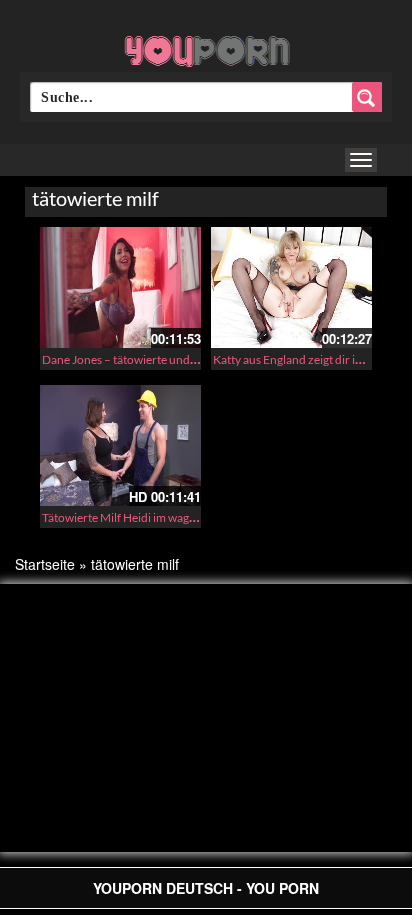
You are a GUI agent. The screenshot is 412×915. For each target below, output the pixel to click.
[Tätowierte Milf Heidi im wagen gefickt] (120, 445)
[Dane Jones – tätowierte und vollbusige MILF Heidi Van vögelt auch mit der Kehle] (120, 287)
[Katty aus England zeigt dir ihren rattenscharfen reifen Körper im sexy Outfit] (291, 287)
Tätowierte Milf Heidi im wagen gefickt (140, 517)
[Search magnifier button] (367, 97)
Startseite (45, 564)
